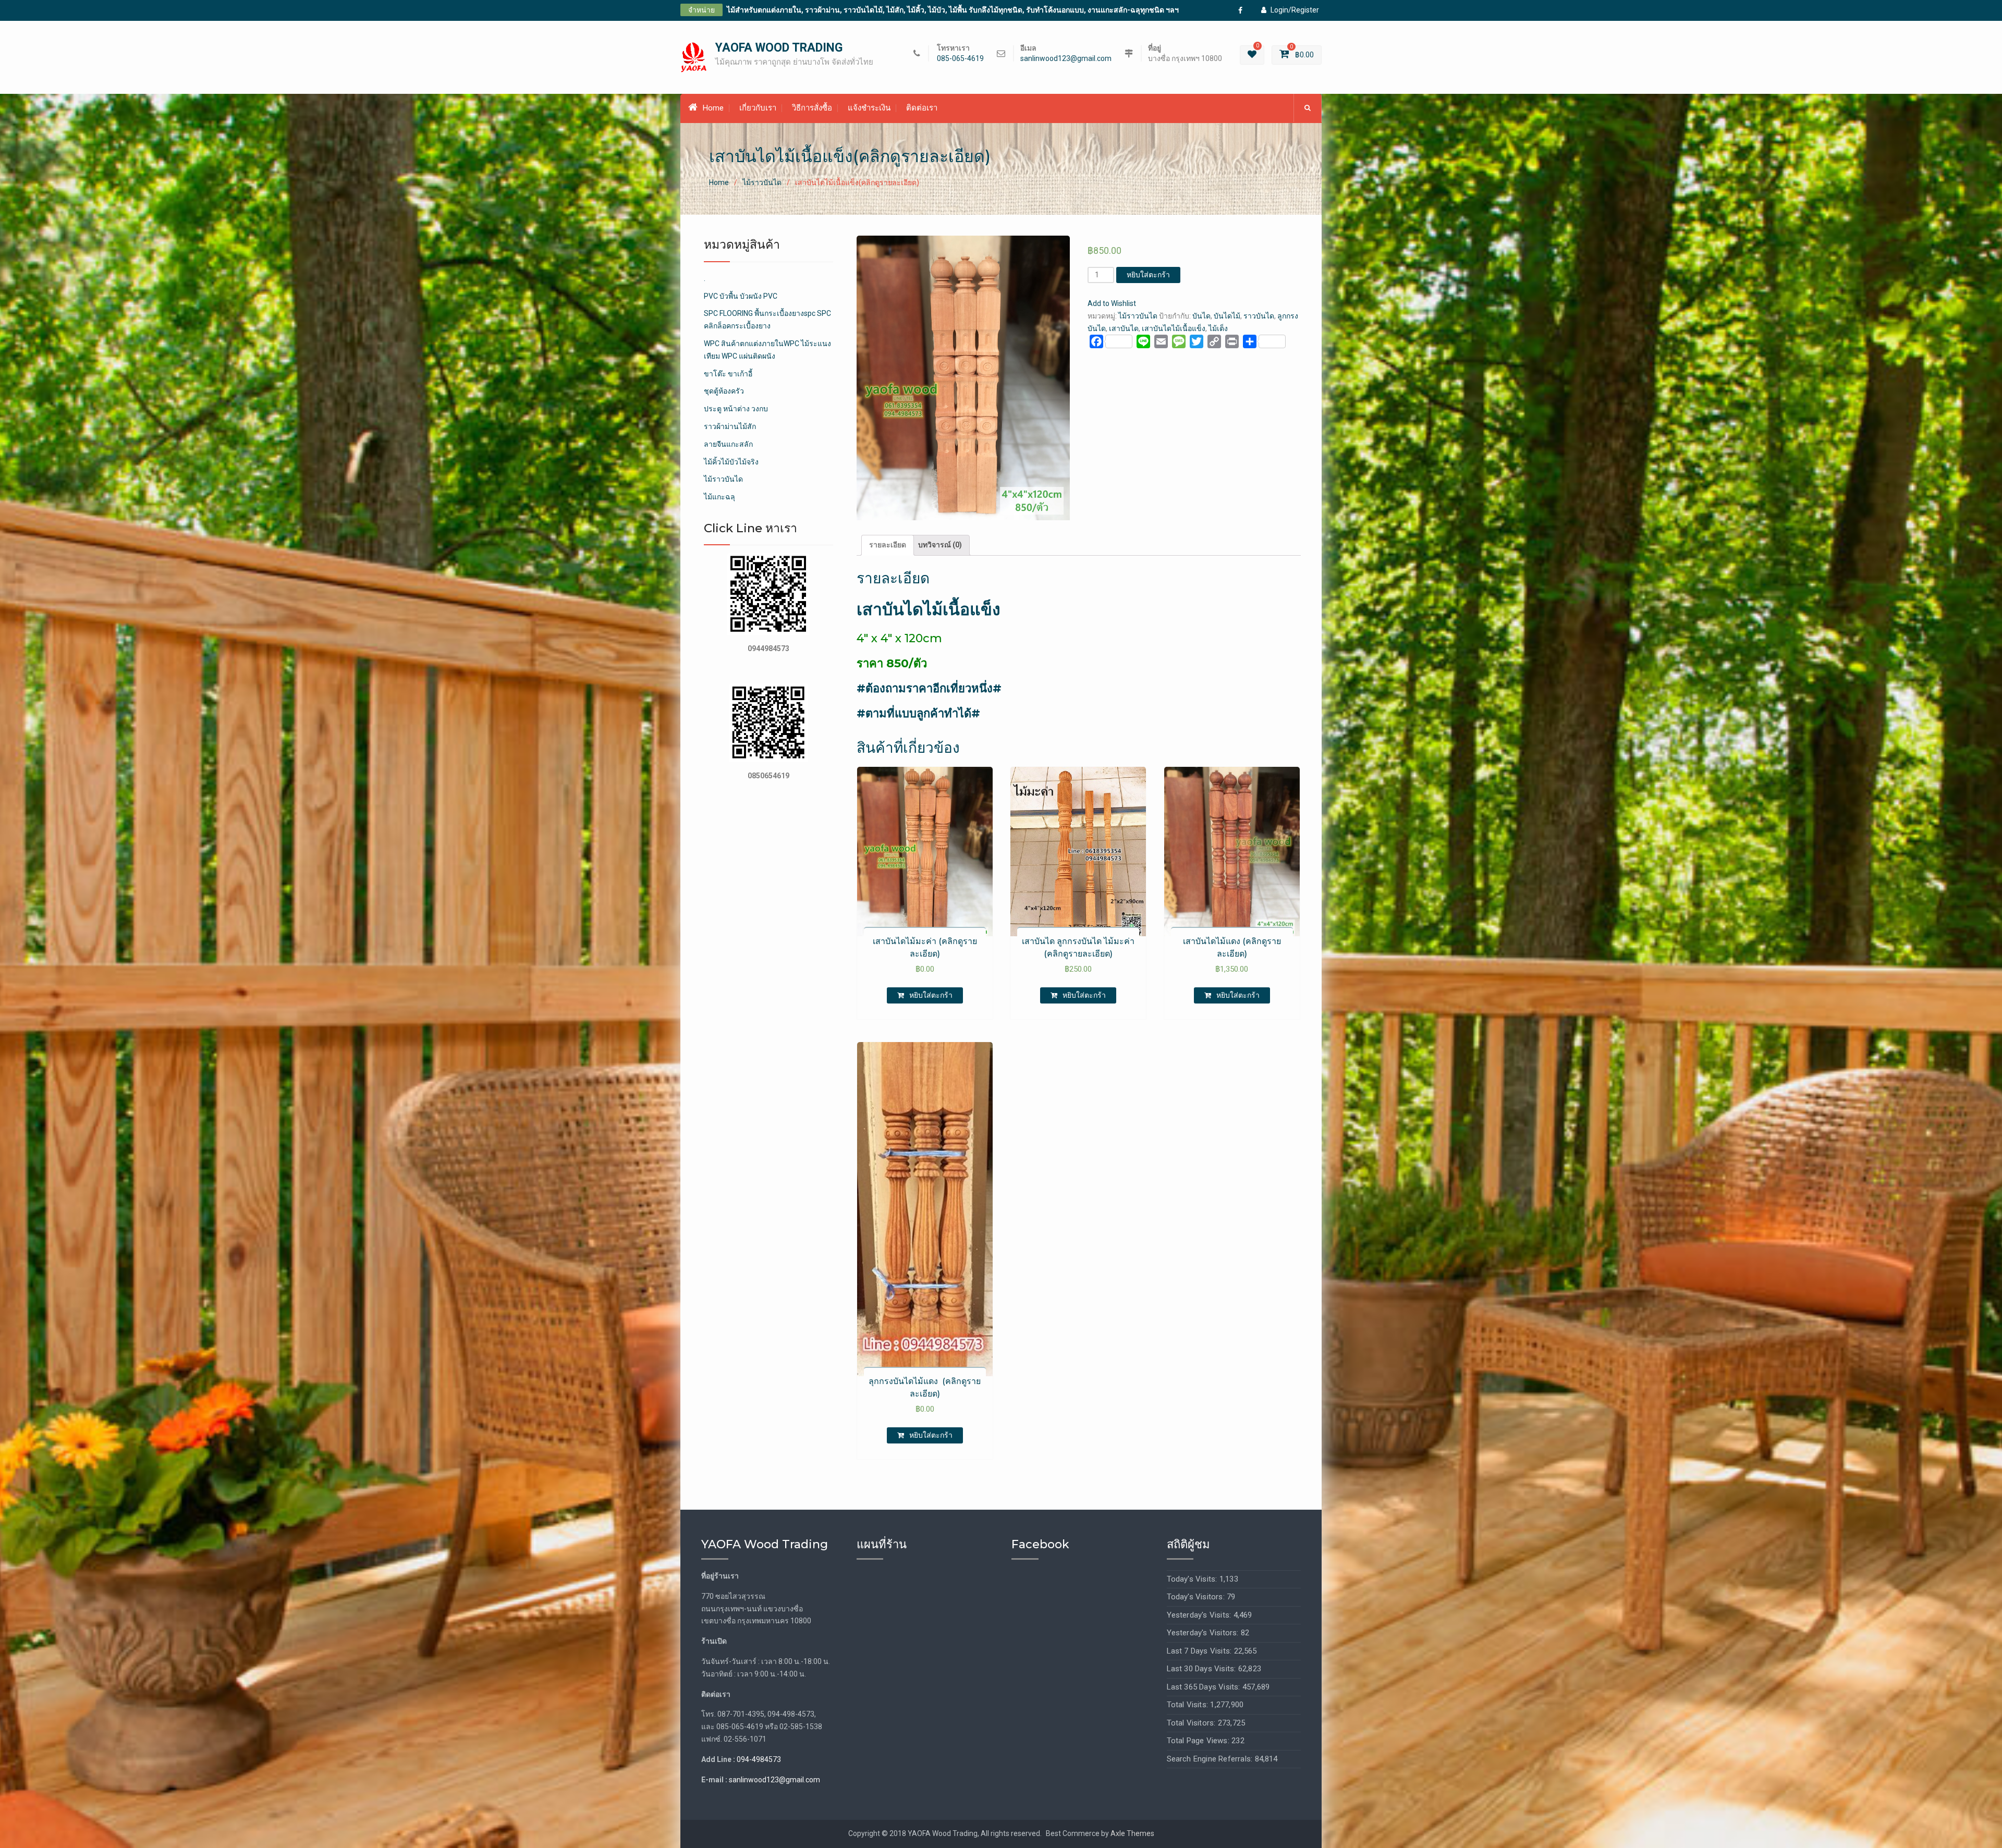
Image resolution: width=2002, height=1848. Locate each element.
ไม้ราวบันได (762, 182)
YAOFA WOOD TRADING (779, 48)
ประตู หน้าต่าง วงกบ (736, 409)
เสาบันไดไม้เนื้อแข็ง (1174, 328)
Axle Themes (1132, 1833)
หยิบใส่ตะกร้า (1148, 275)
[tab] (888, 545)
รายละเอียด (888, 545)
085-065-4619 (960, 59)
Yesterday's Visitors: (1204, 1633)
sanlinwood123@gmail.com (1066, 59)
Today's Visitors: (1197, 1597)
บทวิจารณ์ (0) (940, 545)
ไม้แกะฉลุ (719, 497)
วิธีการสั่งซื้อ (812, 108)
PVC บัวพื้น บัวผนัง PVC (741, 296)
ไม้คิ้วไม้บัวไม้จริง (731, 462)
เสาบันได (1124, 328)
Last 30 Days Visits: (1203, 1669)
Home (713, 108)
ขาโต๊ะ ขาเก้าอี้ (728, 374)
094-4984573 (759, 1759)
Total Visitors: (1192, 1723)
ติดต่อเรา (922, 108)
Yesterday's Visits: (1200, 1615)
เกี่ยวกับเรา (758, 108)
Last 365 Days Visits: (1205, 1687)
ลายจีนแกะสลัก (728, 444)
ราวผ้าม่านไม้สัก (730, 426)
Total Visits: (1189, 1705)
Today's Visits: (1193, 1579)
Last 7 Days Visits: (1200, 1651)
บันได (1201, 316)
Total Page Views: (1199, 1741)
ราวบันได (1259, 316)
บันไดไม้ (1227, 316)
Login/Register (1295, 10)
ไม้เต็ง (1218, 328)
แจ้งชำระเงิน (869, 108)
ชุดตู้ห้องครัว (724, 391)
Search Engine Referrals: (1211, 1759)
